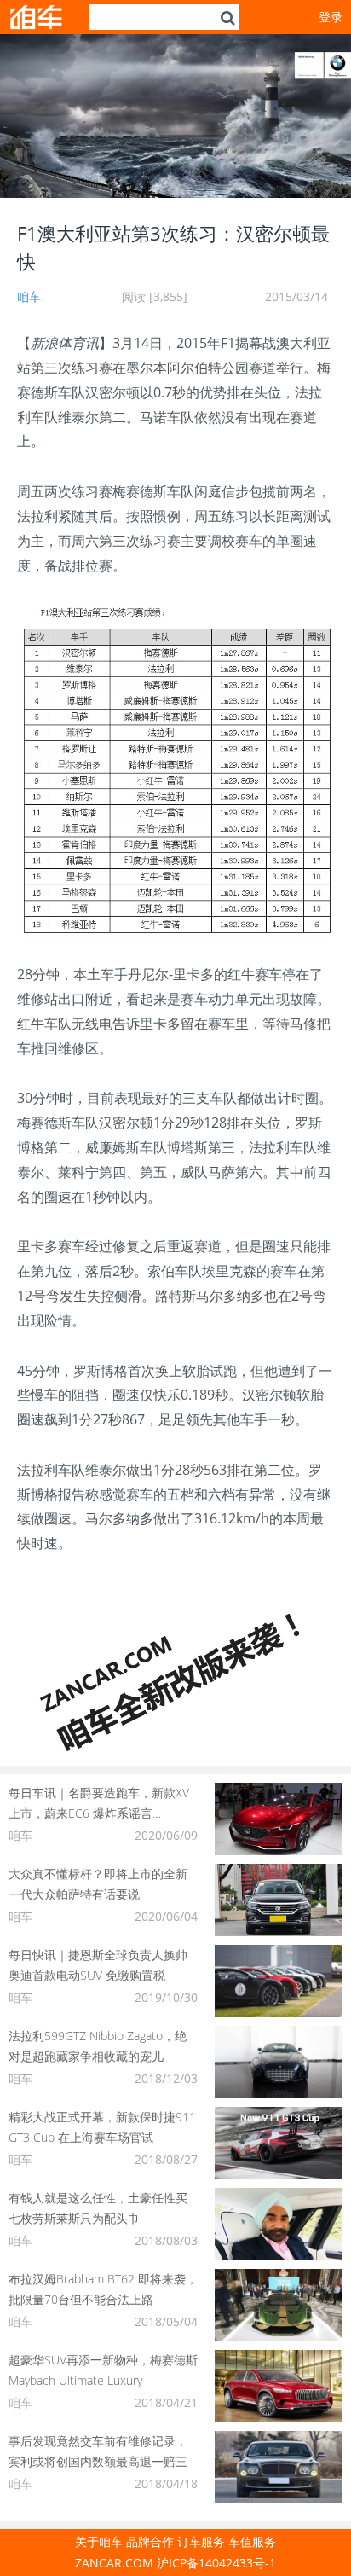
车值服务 (252, 2541)
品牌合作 (150, 2541)
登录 (331, 17)
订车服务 (201, 2541)
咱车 (29, 296)
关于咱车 (99, 2541)
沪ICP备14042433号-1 (216, 2563)
